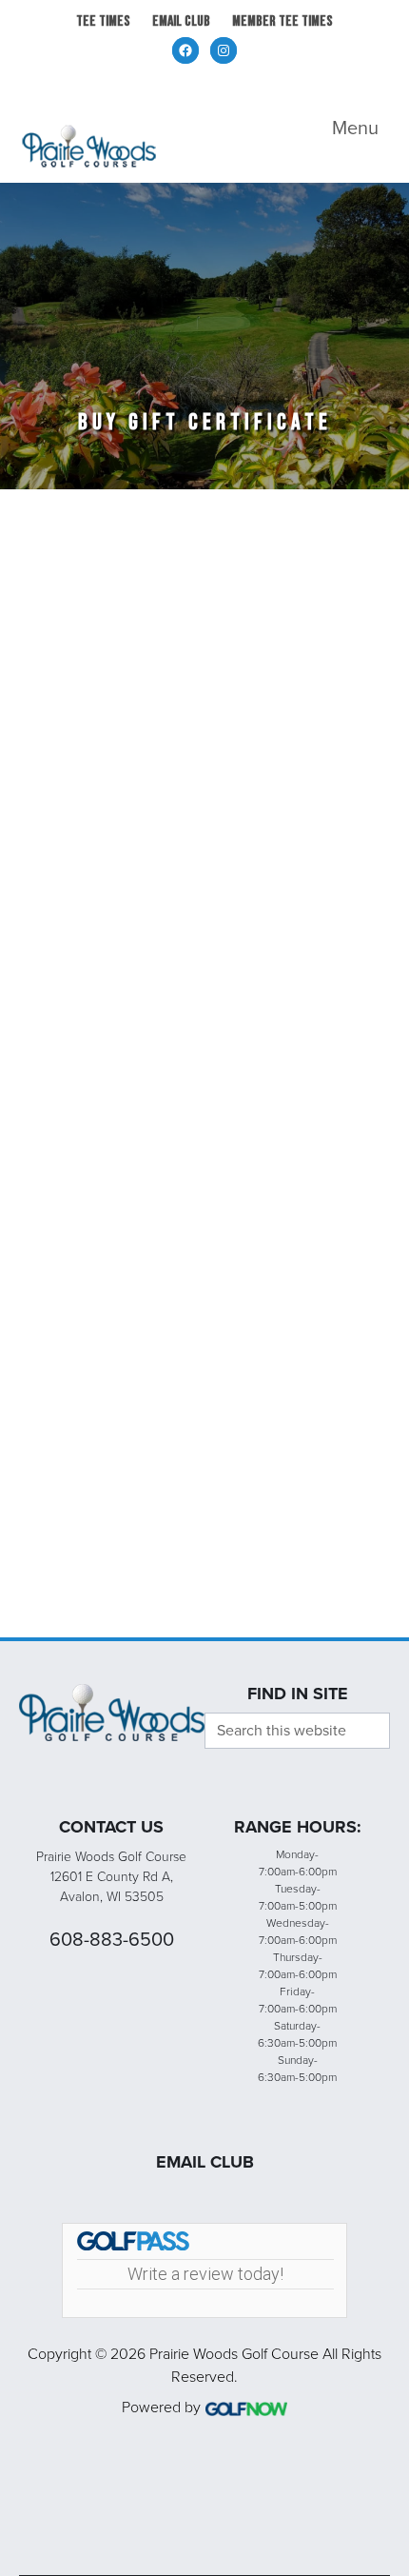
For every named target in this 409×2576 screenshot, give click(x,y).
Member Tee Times (282, 21)
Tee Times (103, 21)
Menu (355, 128)
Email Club (181, 21)
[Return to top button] (384, 1615)
